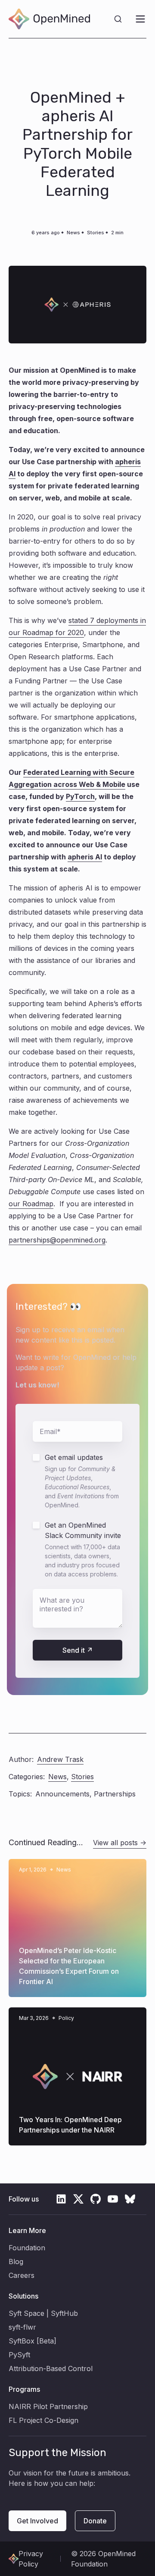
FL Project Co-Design (43, 2420)
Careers (22, 2275)
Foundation (27, 2248)
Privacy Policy (31, 2559)
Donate (95, 2521)
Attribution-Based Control (51, 2368)
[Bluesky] (130, 2199)
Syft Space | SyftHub (43, 2313)
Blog (16, 2261)
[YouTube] (113, 2199)
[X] (78, 2199)
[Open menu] (140, 19)
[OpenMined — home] (49, 19)
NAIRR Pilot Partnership (48, 2406)
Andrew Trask (60, 1759)
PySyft (19, 2355)
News (73, 233)
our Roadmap (31, 1204)
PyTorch (80, 796)
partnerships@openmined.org (57, 1240)
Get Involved (37, 2521)
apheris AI (85, 857)
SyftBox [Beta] (33, 2341)
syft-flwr (22, 2327)
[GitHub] (96, 2199)
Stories (96, 233)
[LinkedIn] (61, 2199)
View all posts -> (120, 1843)
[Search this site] (118, 19)
